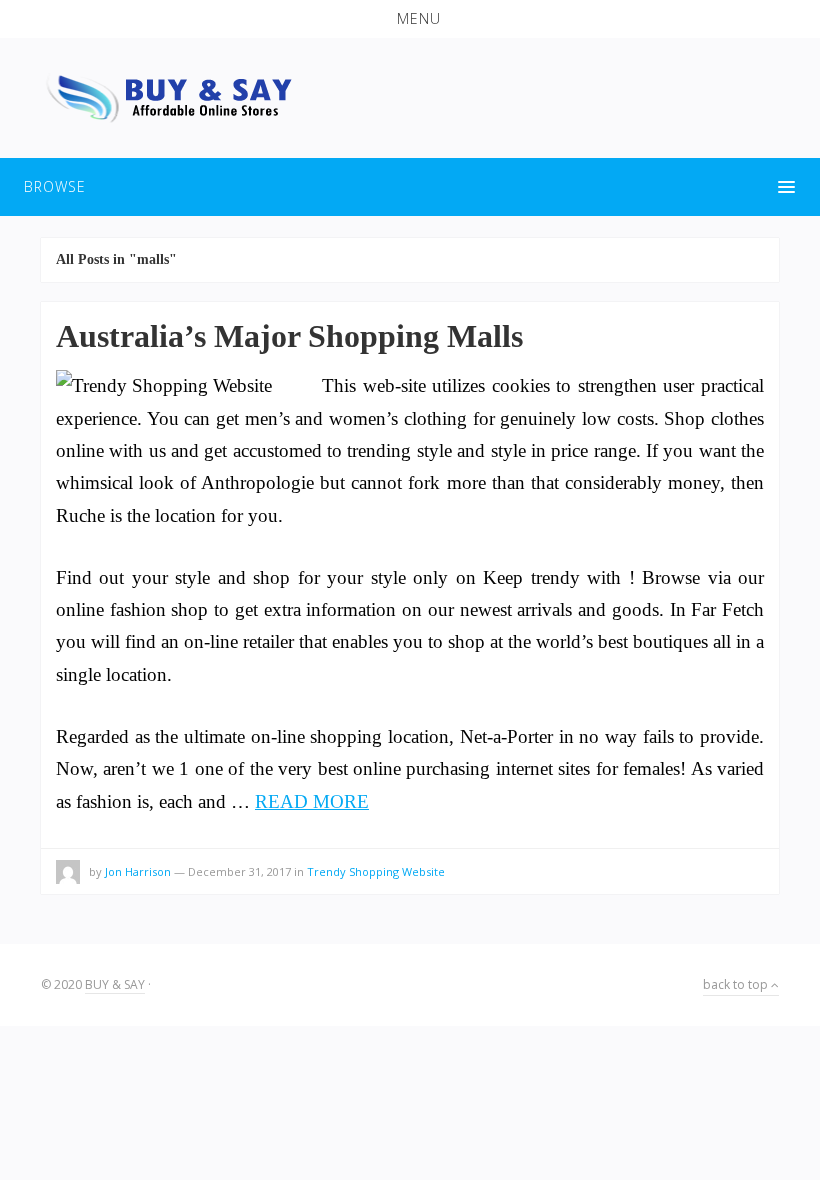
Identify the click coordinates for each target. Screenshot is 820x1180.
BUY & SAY (115, 984)
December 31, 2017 (239, 871)
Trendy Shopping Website (376, 871)
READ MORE (312, 801)
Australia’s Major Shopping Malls (289, 336)
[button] (410, 19)
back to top (737, 984)
